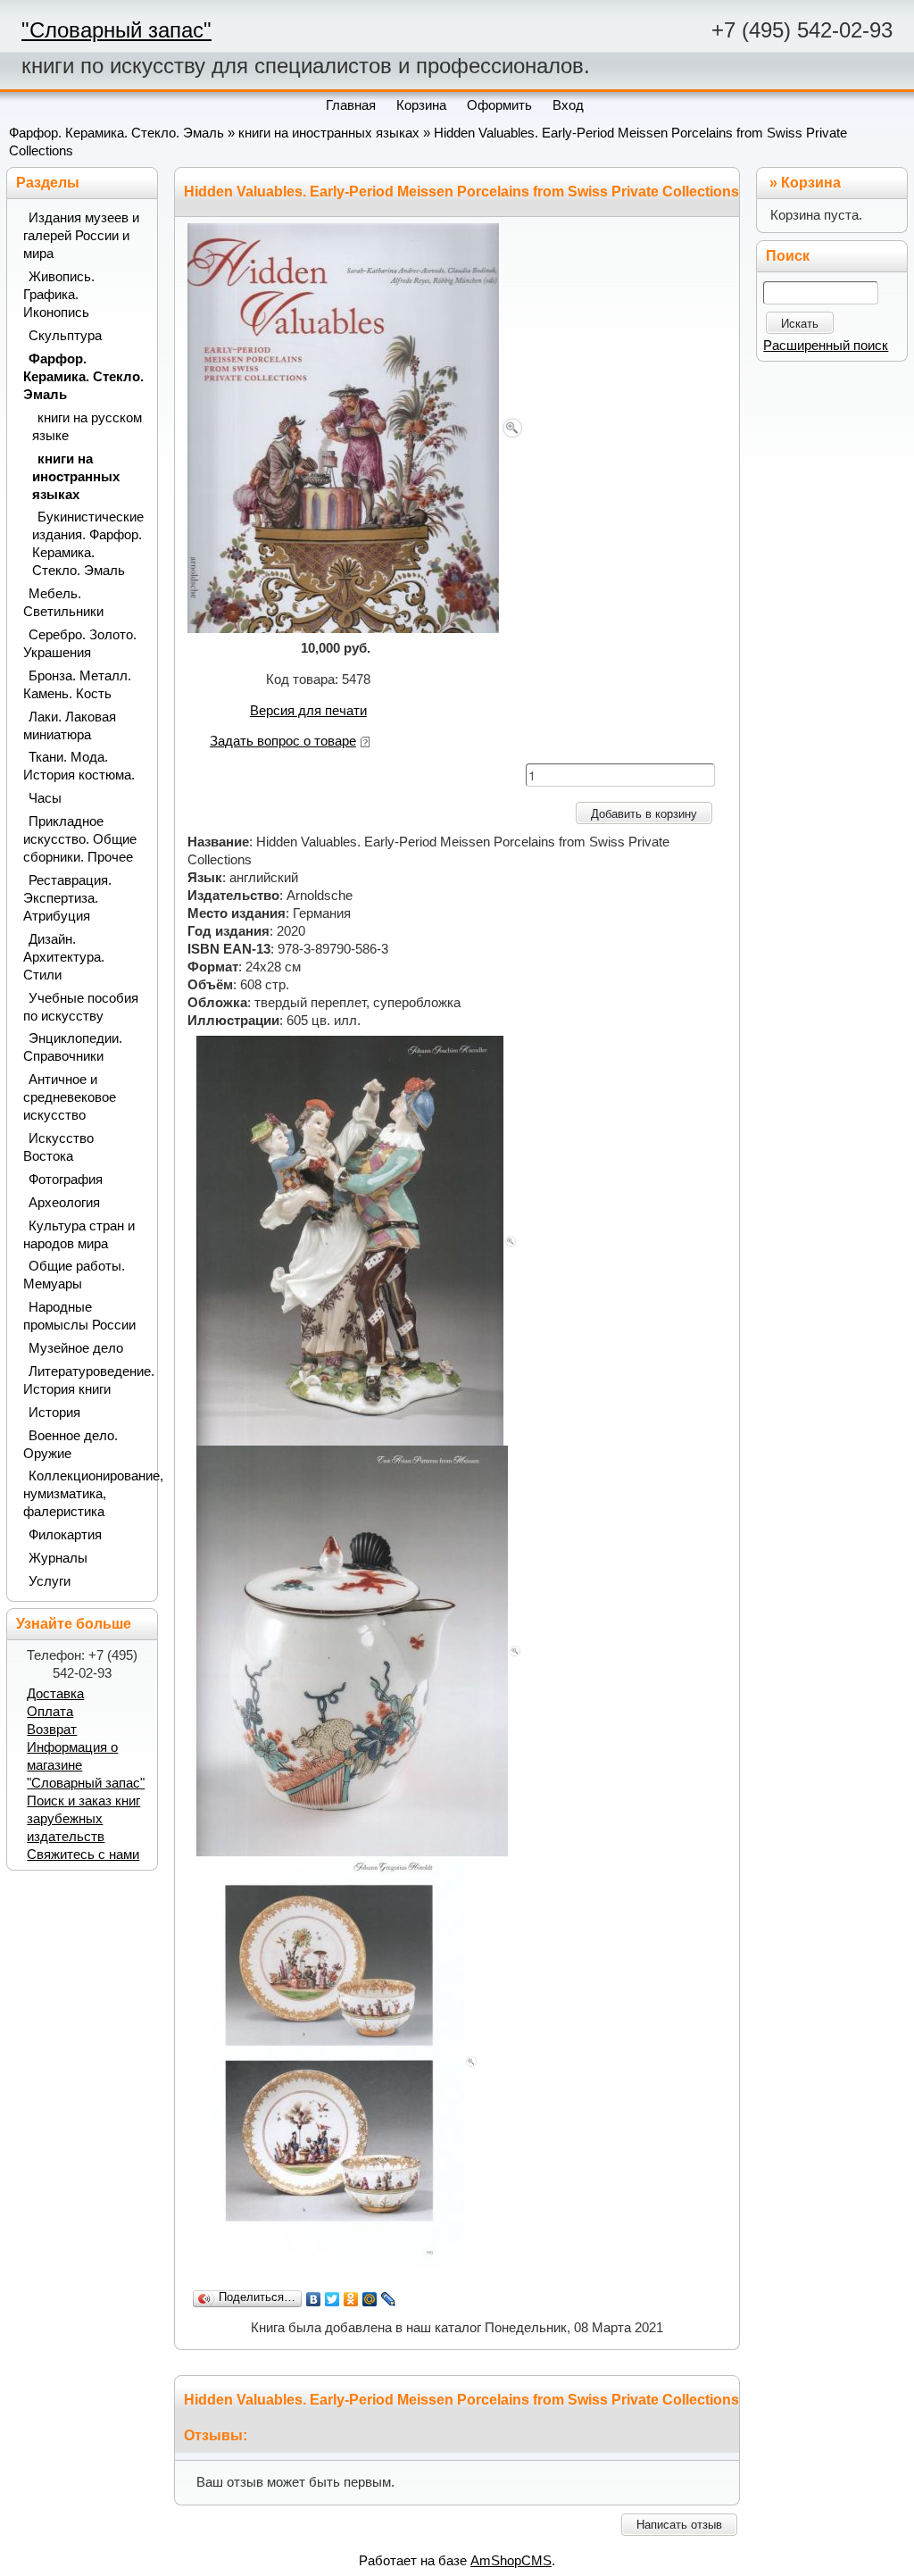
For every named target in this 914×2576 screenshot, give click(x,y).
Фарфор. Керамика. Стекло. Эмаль (116, 133)
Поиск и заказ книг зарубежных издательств (83, 1819)
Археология (64, 1203)
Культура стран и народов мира (79, 1235)
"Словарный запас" (116, 30)
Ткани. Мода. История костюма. (79, 766)
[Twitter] (332, 2299)
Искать (800, 324)
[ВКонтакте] (314, 2299)
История (54, 1413)
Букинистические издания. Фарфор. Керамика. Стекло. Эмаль (88, 544)
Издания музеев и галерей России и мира (81, 236)
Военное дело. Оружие (71, 1445)
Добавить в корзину (644, 814)
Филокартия (65, 1535)
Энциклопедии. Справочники (73, 1047)
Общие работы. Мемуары (74, 1275)
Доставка (55, 1694)
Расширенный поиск (826, 346)
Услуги (50, 1581)
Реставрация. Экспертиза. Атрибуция (67, 898)
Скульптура (65, 336)
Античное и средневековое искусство (70, 1097)
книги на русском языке (87, 427)
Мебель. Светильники (63, 603)
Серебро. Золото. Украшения (80, 644)
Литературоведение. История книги (84, 1380)
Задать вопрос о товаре (283, 741)
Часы (45, 798)
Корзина (811, 183)
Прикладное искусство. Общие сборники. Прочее (80, 839)
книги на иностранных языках (329, 133)
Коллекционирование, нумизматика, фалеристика (84, 1494)
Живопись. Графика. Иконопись (59, 295)
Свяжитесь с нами (83, 1855)
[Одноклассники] (351, 2299)
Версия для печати (308, 711)
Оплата (50, 1712)
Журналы (58, 1558)
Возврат (52, 1730)
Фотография (66, 1180)
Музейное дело (76, 1348)
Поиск (788, 256)
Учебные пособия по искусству (81, 1007)
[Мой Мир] (370, 2299)
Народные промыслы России (79, 1316)
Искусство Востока (58, 1147)
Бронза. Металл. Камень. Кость (77, 685)
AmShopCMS (511, 2561)
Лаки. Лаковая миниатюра (70, 726)
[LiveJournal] (389, 2299)
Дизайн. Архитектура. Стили (64, 957)
